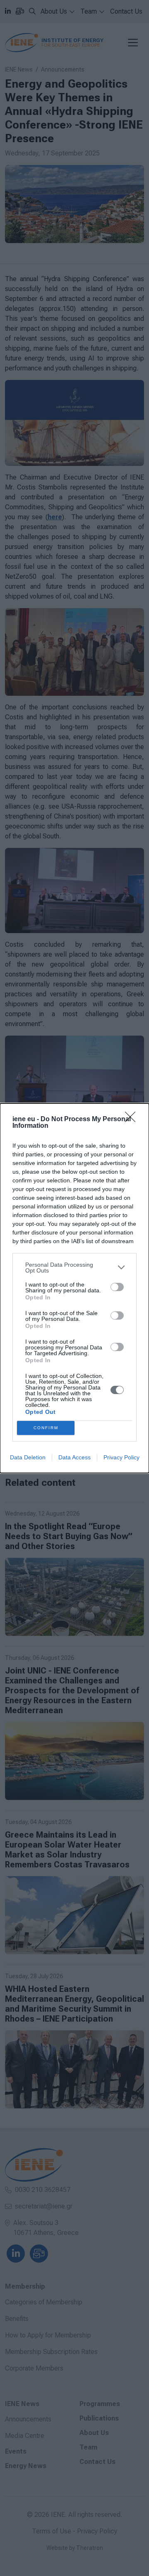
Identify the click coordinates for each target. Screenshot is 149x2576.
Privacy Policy (121, 1457)
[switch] (117, 1287)
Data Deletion (28, 1457)
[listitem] (74, 1268)
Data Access (74, 1457)
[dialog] (74, 1288)
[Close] (133, 1120)
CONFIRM (46, 1428)
